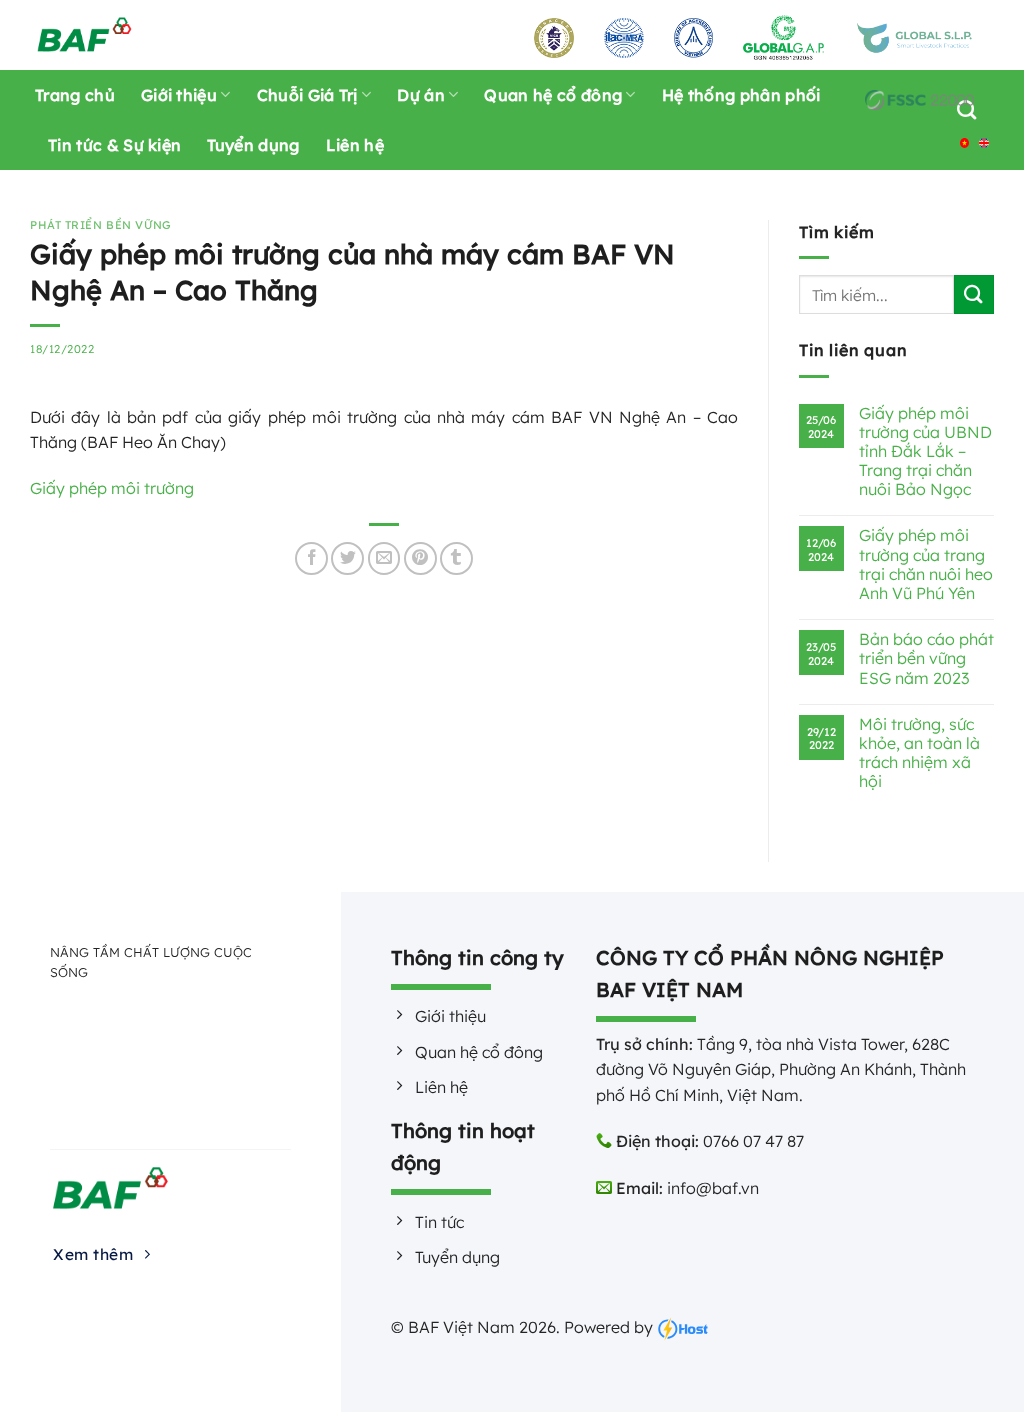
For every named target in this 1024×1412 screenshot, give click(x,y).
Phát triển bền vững (101, 225)
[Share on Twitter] (347, 558)
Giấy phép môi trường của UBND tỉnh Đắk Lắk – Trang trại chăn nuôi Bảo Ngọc (925, 452)
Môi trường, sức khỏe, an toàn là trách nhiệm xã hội (919, 753)
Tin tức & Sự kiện (114, 145)
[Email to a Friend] (384, 558)
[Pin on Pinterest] (420, 558)
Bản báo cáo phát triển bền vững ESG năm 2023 (926, 658)
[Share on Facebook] (311, 558)
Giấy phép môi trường (112, 488)
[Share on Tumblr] (456, 558)
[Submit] (974, 294)
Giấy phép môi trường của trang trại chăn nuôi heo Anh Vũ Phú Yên (926, 564)
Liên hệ (355, 145)
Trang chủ (75, 95)
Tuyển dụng (253, 145)
